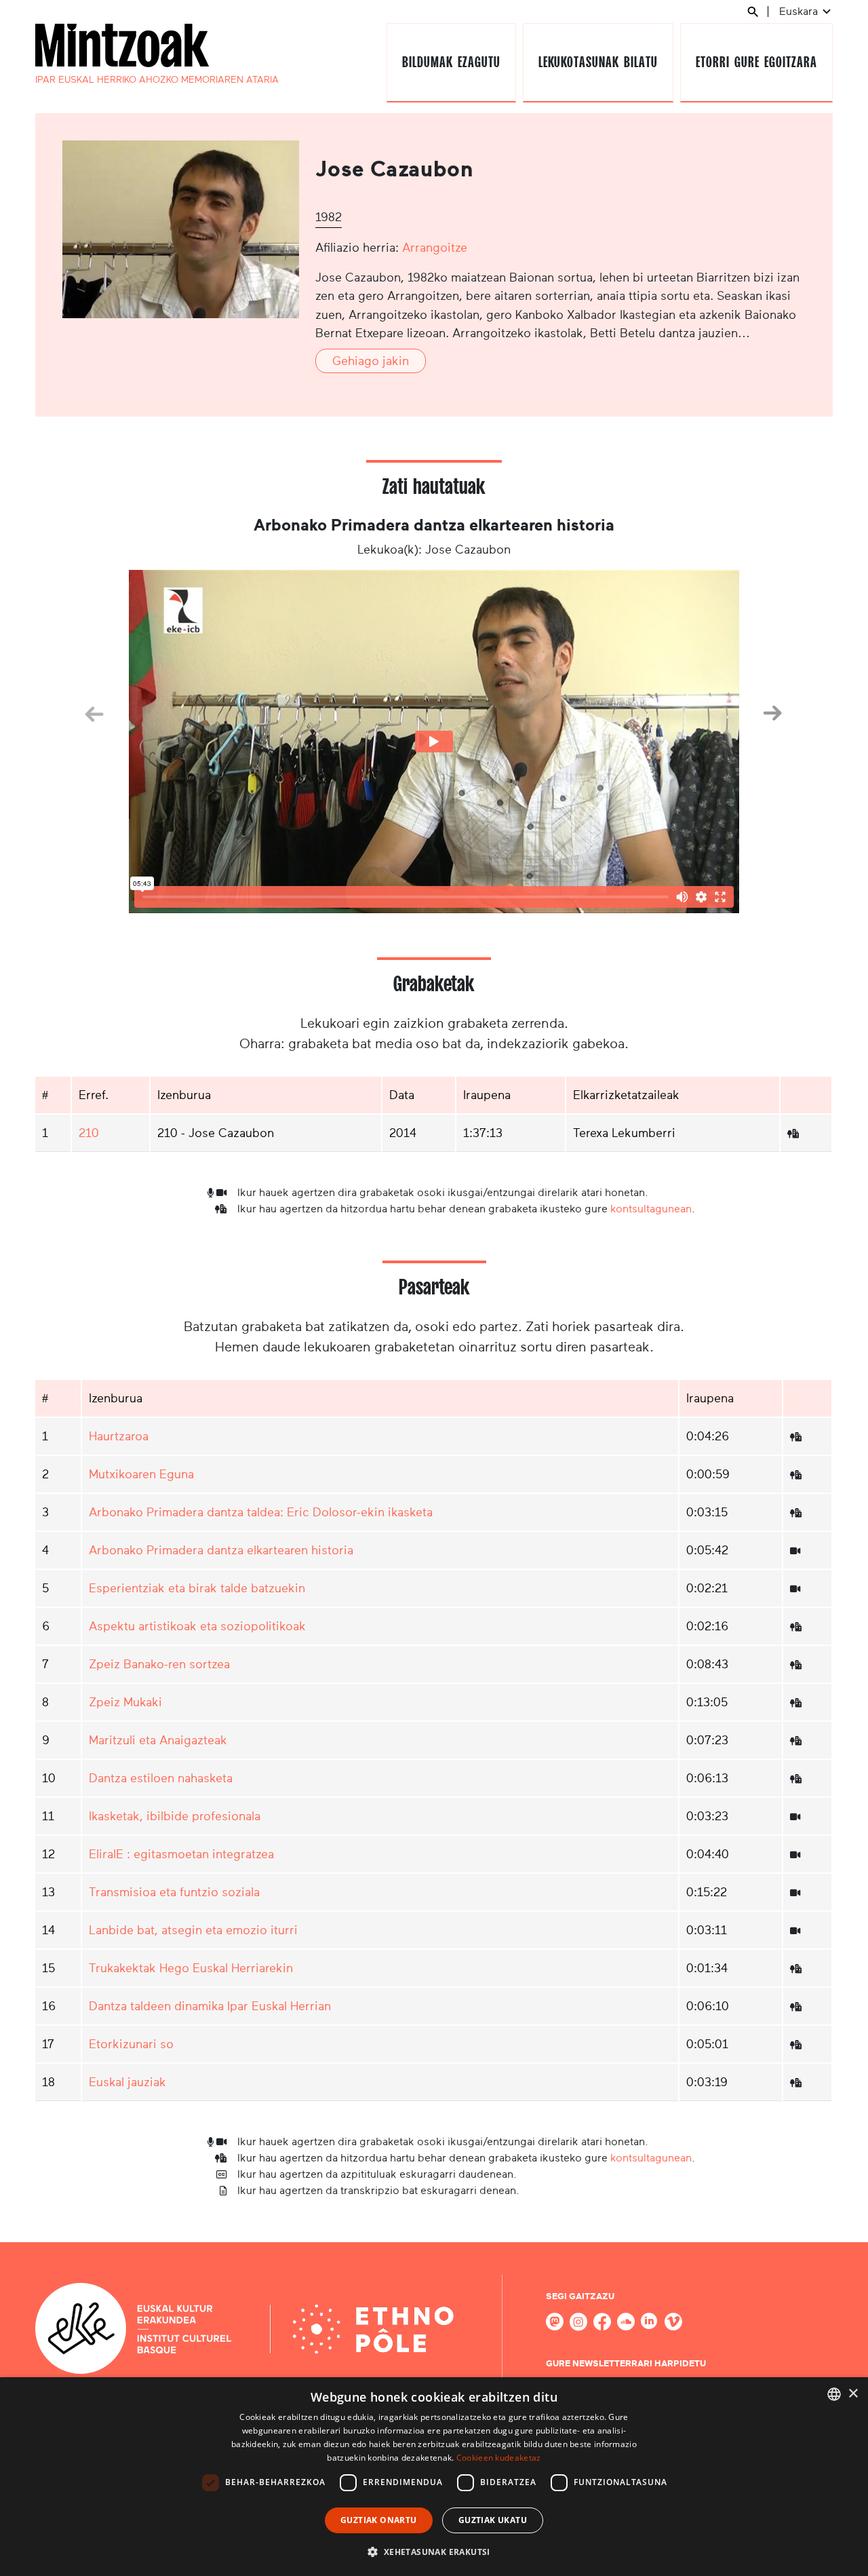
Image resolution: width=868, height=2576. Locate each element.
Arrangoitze (435, 248)
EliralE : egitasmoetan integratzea (181, 1854)
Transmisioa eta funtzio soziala (174, 1892)
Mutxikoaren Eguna (141, 1474)
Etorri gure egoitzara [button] (756, 62)
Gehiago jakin (371, 361)
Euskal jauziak (127, 2082)
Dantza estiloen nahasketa (161, 1778)
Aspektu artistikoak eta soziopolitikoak (197, 1626)
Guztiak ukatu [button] (493, 2520)
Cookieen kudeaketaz (499, 2458)
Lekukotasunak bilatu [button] (598, 62)
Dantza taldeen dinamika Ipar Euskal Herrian (210, 2006)
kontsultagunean (651, 1209)
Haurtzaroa (119, 1436)
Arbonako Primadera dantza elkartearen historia (221, 1550)
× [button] (853, 2394)
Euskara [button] (800, 11)
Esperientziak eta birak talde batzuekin (197, 1588)
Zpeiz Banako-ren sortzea (159, 1664)
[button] (434, 2552)
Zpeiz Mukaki (125, 1702)
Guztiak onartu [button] (379, 2520)
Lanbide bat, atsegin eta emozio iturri (193, 1930)
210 (89, 1133)
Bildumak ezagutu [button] (451, 62)
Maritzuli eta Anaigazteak (158, 1740)
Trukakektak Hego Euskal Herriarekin (191, 1968)
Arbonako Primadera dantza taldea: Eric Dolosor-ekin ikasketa (261, 1512)
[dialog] (434, 2477)
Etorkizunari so (131, 2044)
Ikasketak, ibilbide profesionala (175, 1816)
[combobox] (834, 2394)
